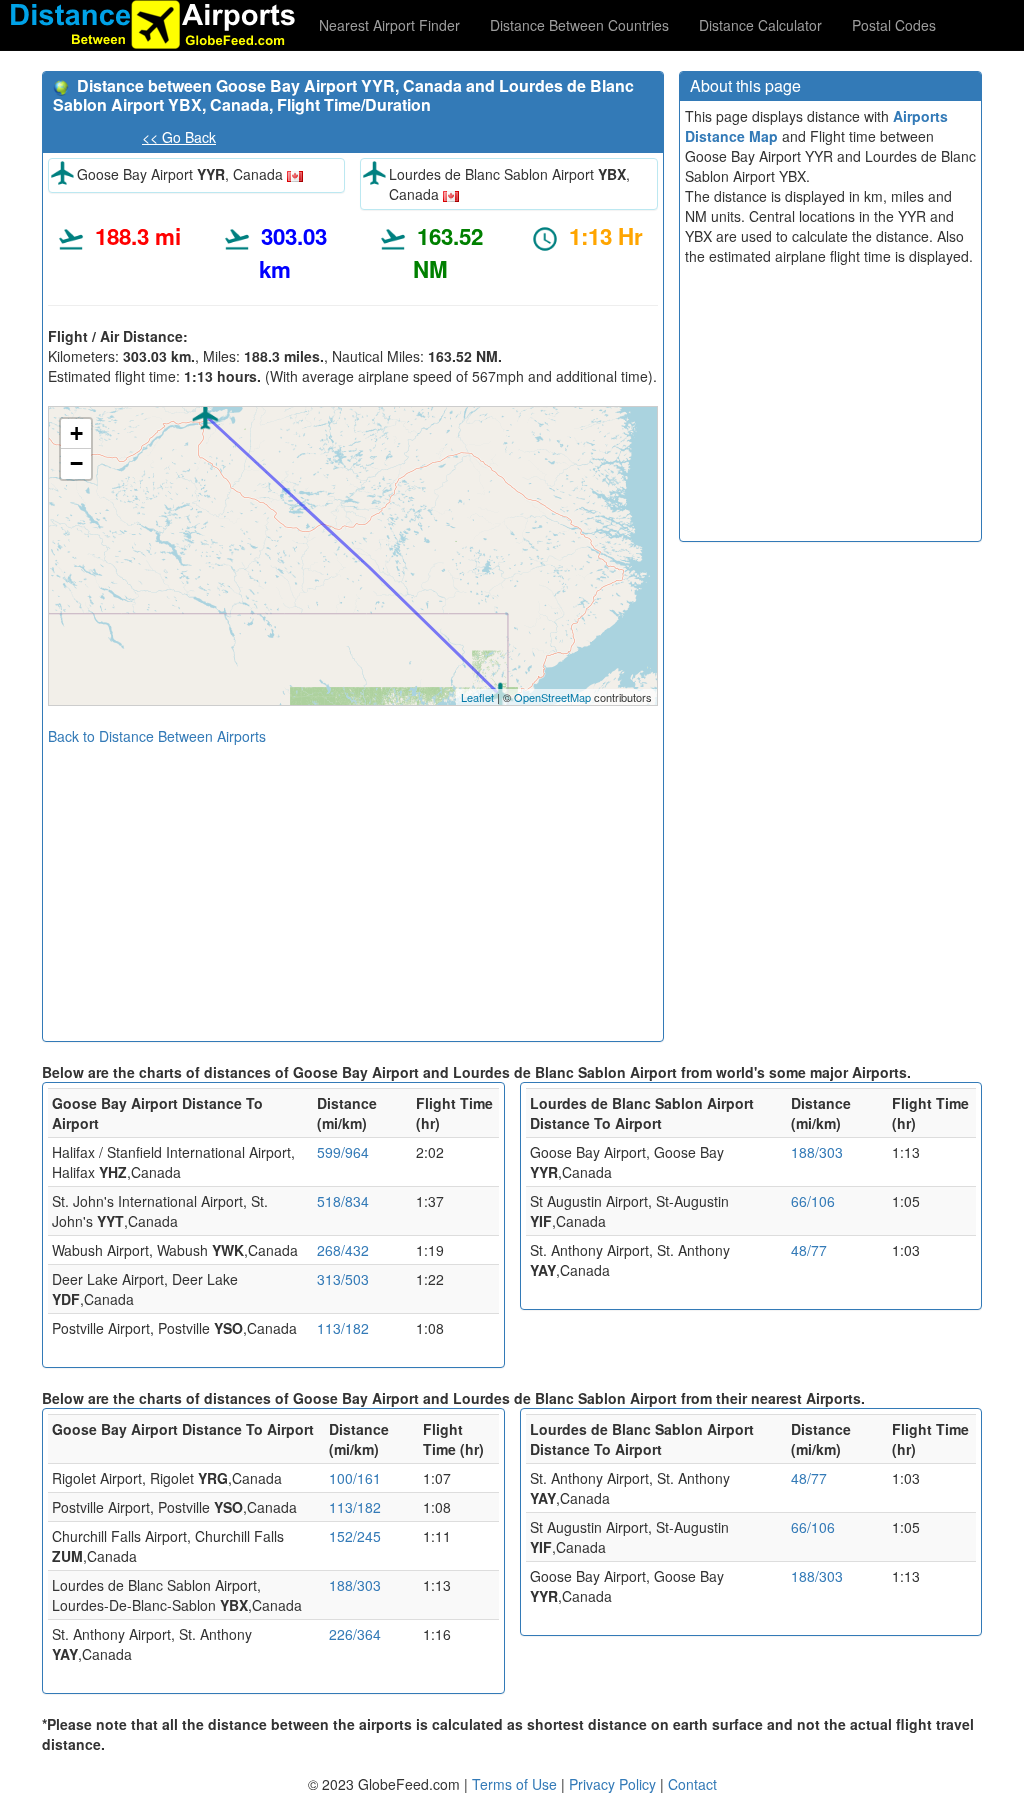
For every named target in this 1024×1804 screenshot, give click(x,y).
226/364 (355, 1634)
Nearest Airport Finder (389, 25)
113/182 (343, 1328)
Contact (692, 1784)
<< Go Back (179, 137)
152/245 (355, 1536)
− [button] (76, 463)
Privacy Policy (614, 1784)
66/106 (813, 1201)
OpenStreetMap (552, 697)
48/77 (809, 1250)
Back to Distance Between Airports (157, 736)
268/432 (343, 1250)
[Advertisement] (353, 886)
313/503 (343, 1279)
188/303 (817, 1152)
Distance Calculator (760, 25)
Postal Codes (894, 25)
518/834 (343, 1201)
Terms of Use (516, 1784)
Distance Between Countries (579, 25)
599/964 (343, 1152)
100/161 (355, 1478)
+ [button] (76, 433)
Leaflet (477, 697)
